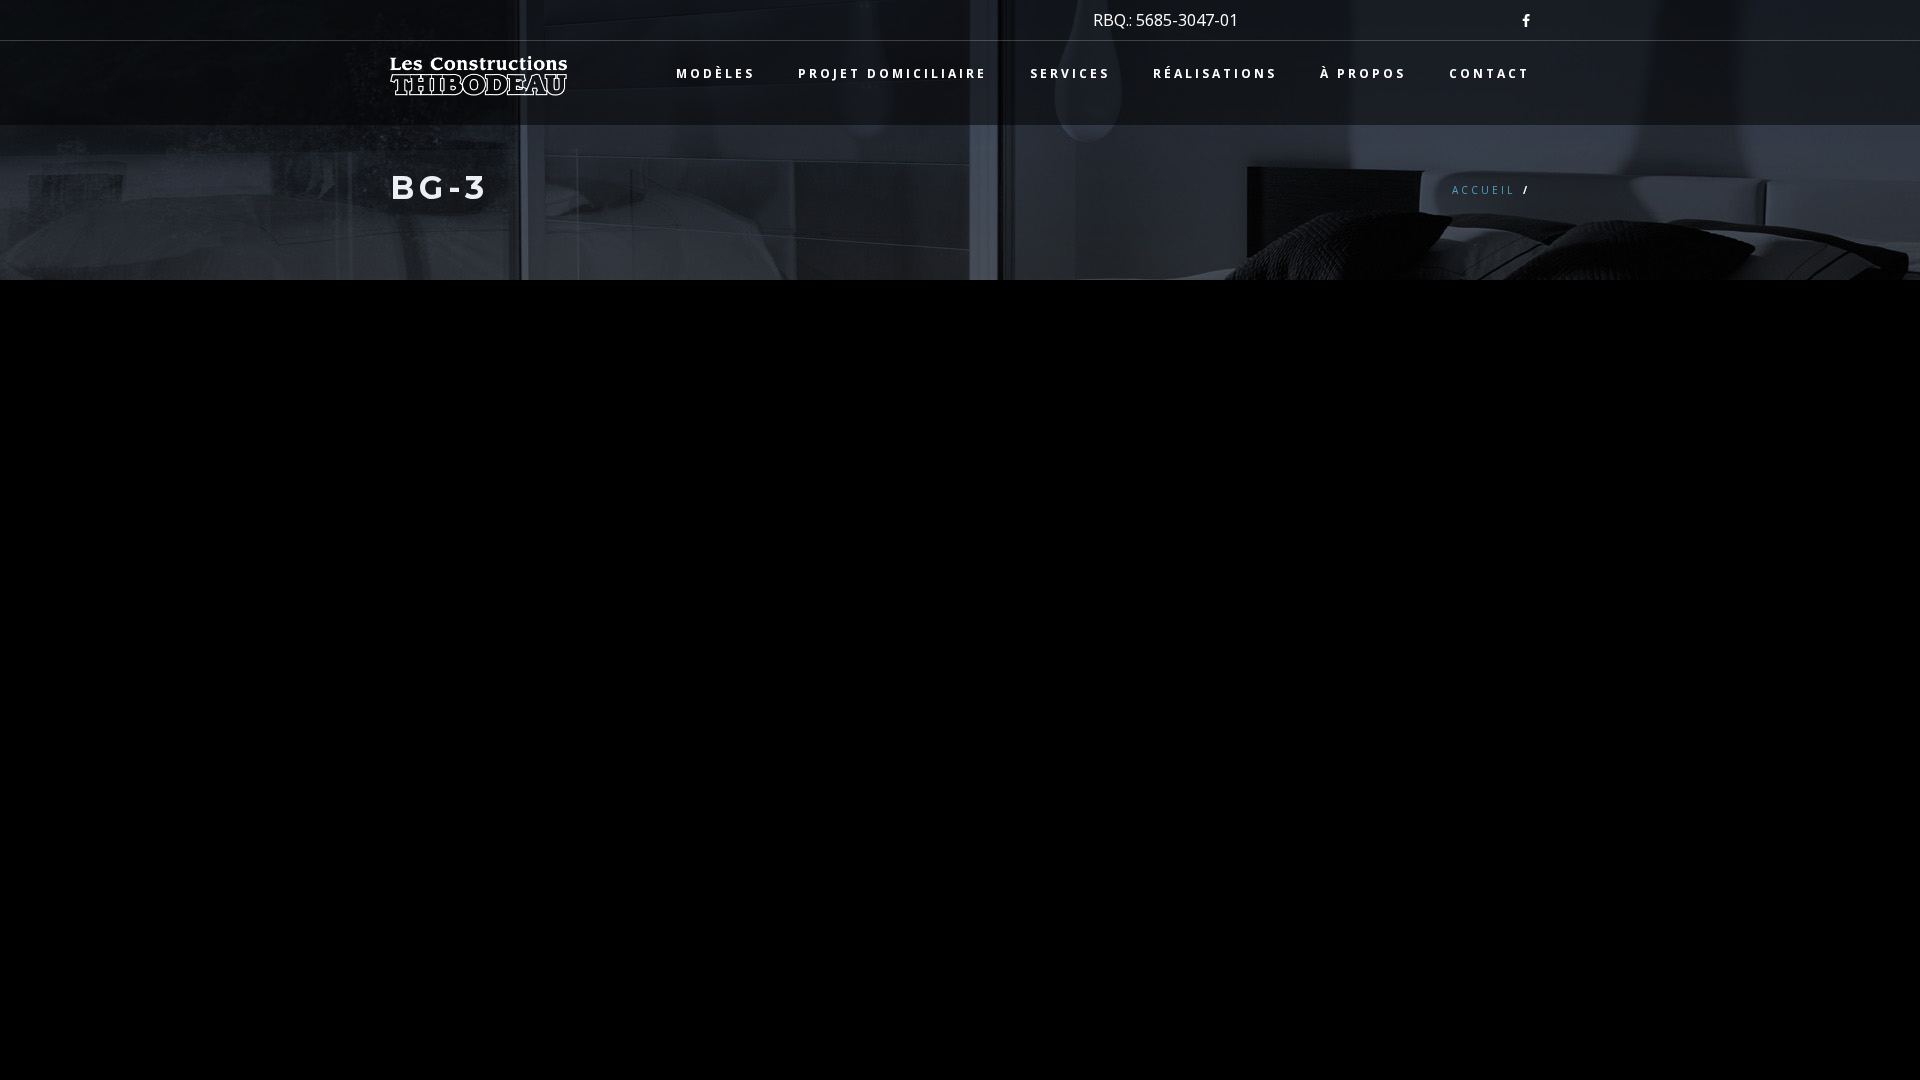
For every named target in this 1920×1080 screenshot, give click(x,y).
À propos (1363, 73)
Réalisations (1215, 73)
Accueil (1483, 190)
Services (1070, 73)
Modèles (715, 73)
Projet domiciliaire (892, 73)
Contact (1489, 73)
